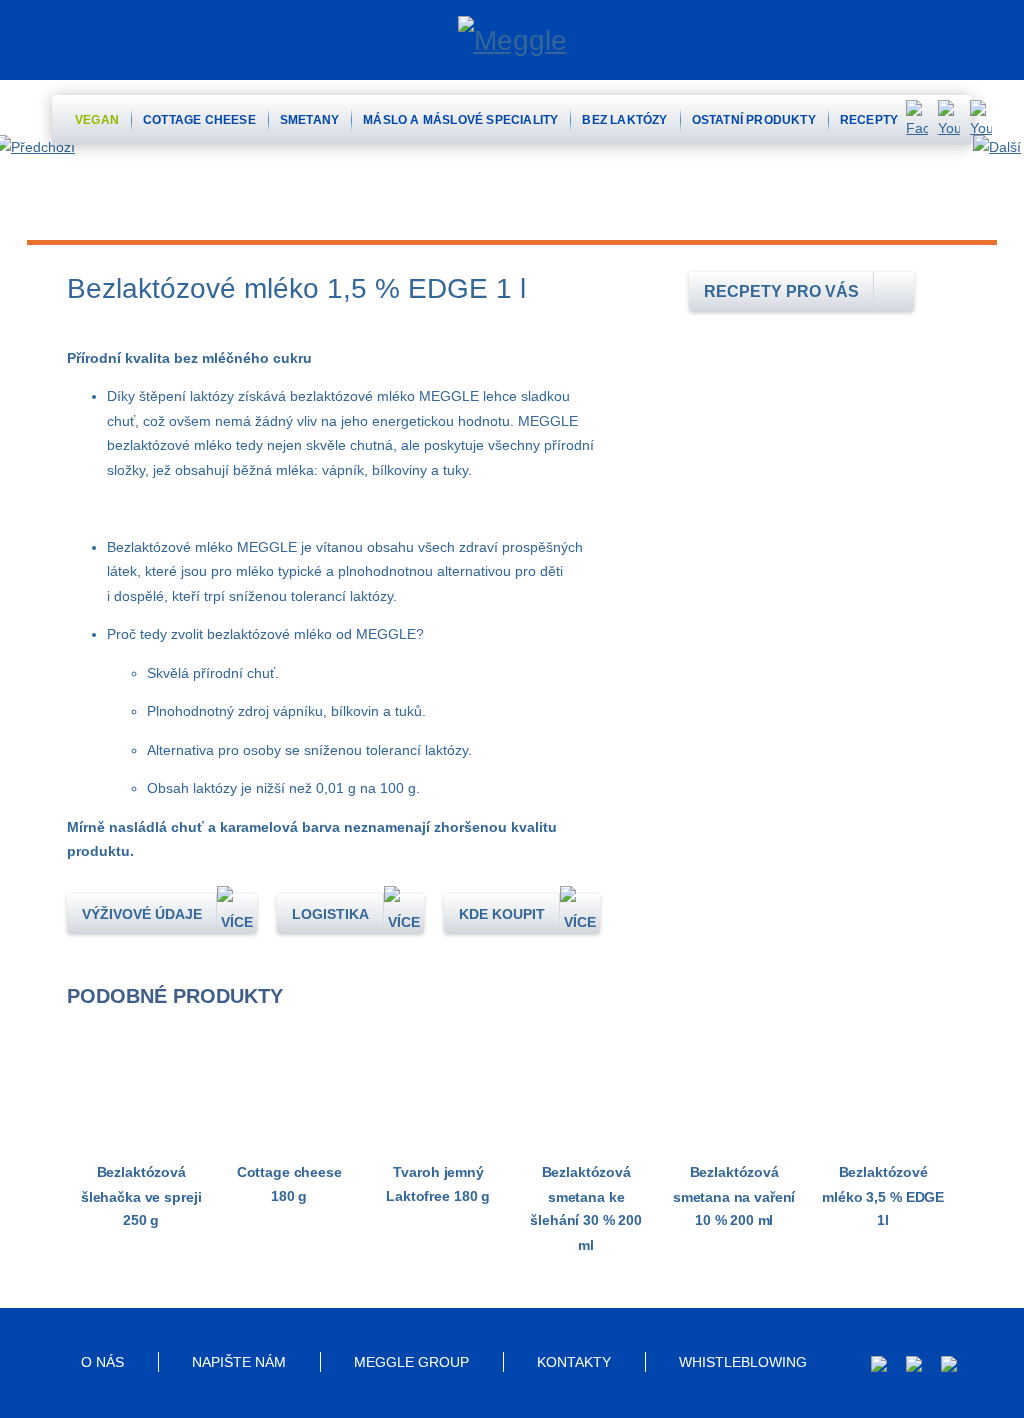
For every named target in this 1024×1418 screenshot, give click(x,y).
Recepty (869, 120)
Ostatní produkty (754, 120)
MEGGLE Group (411, 1362)
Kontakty (574, 1362)
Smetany (309, 120)
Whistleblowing (743, 1362)
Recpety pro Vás (781, 291)
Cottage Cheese (199, 120)
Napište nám (239, 1362)
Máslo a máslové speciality (460, 120)
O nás (102, 1362)
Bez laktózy (624, 120)
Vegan (97, 120)
